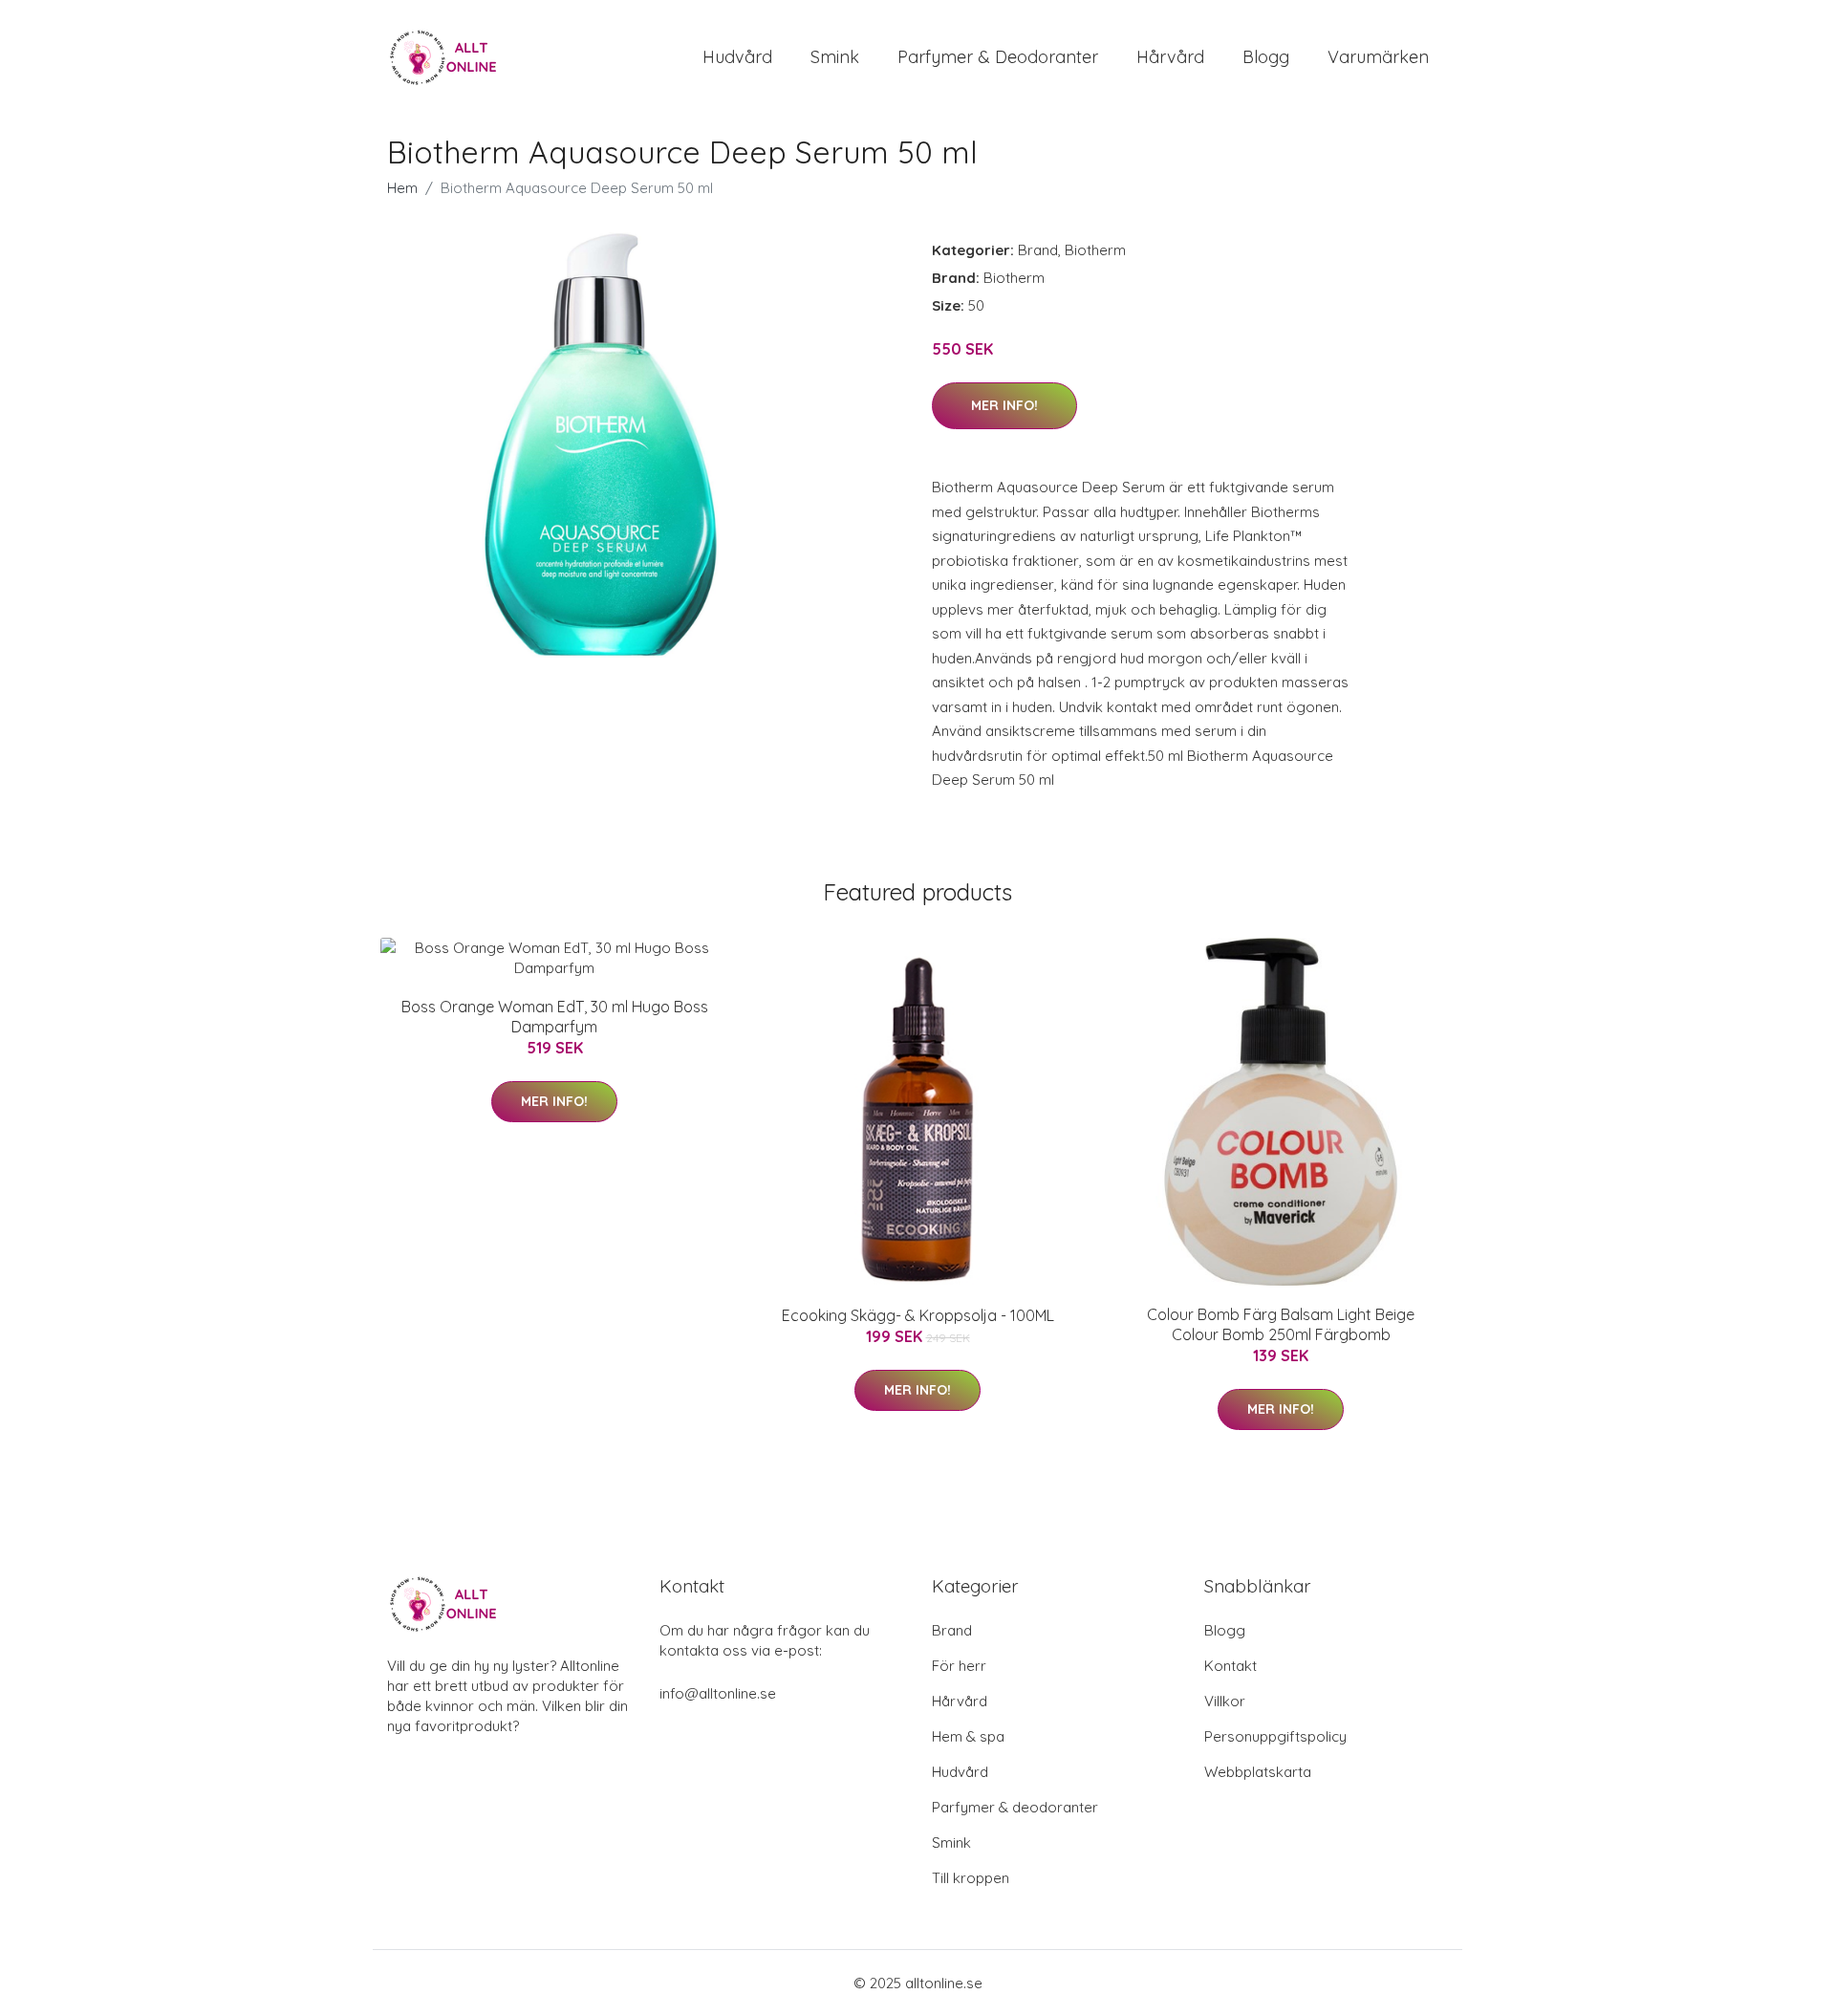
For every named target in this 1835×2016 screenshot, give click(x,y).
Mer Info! (1004, 405)
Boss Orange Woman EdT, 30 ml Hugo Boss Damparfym (555, 1017)
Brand (1038, 250)
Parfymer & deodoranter (998, 57)
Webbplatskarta (1258, 1772)
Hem (402, 188)
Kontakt (1231, 1666)
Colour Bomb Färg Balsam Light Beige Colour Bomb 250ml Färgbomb (1281, 1324)
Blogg (1266, 57)
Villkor (1225, 1701)
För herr (959, 1666)
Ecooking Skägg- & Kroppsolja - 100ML (918, 1315)
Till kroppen (971, 1878)
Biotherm (1095, 250)
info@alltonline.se (718, 1693)
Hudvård (737, 57)
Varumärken (1378, 57)
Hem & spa (968, 1736)
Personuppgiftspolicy (1275, 1736)
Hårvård (1170, 57)
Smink (835, 57)
